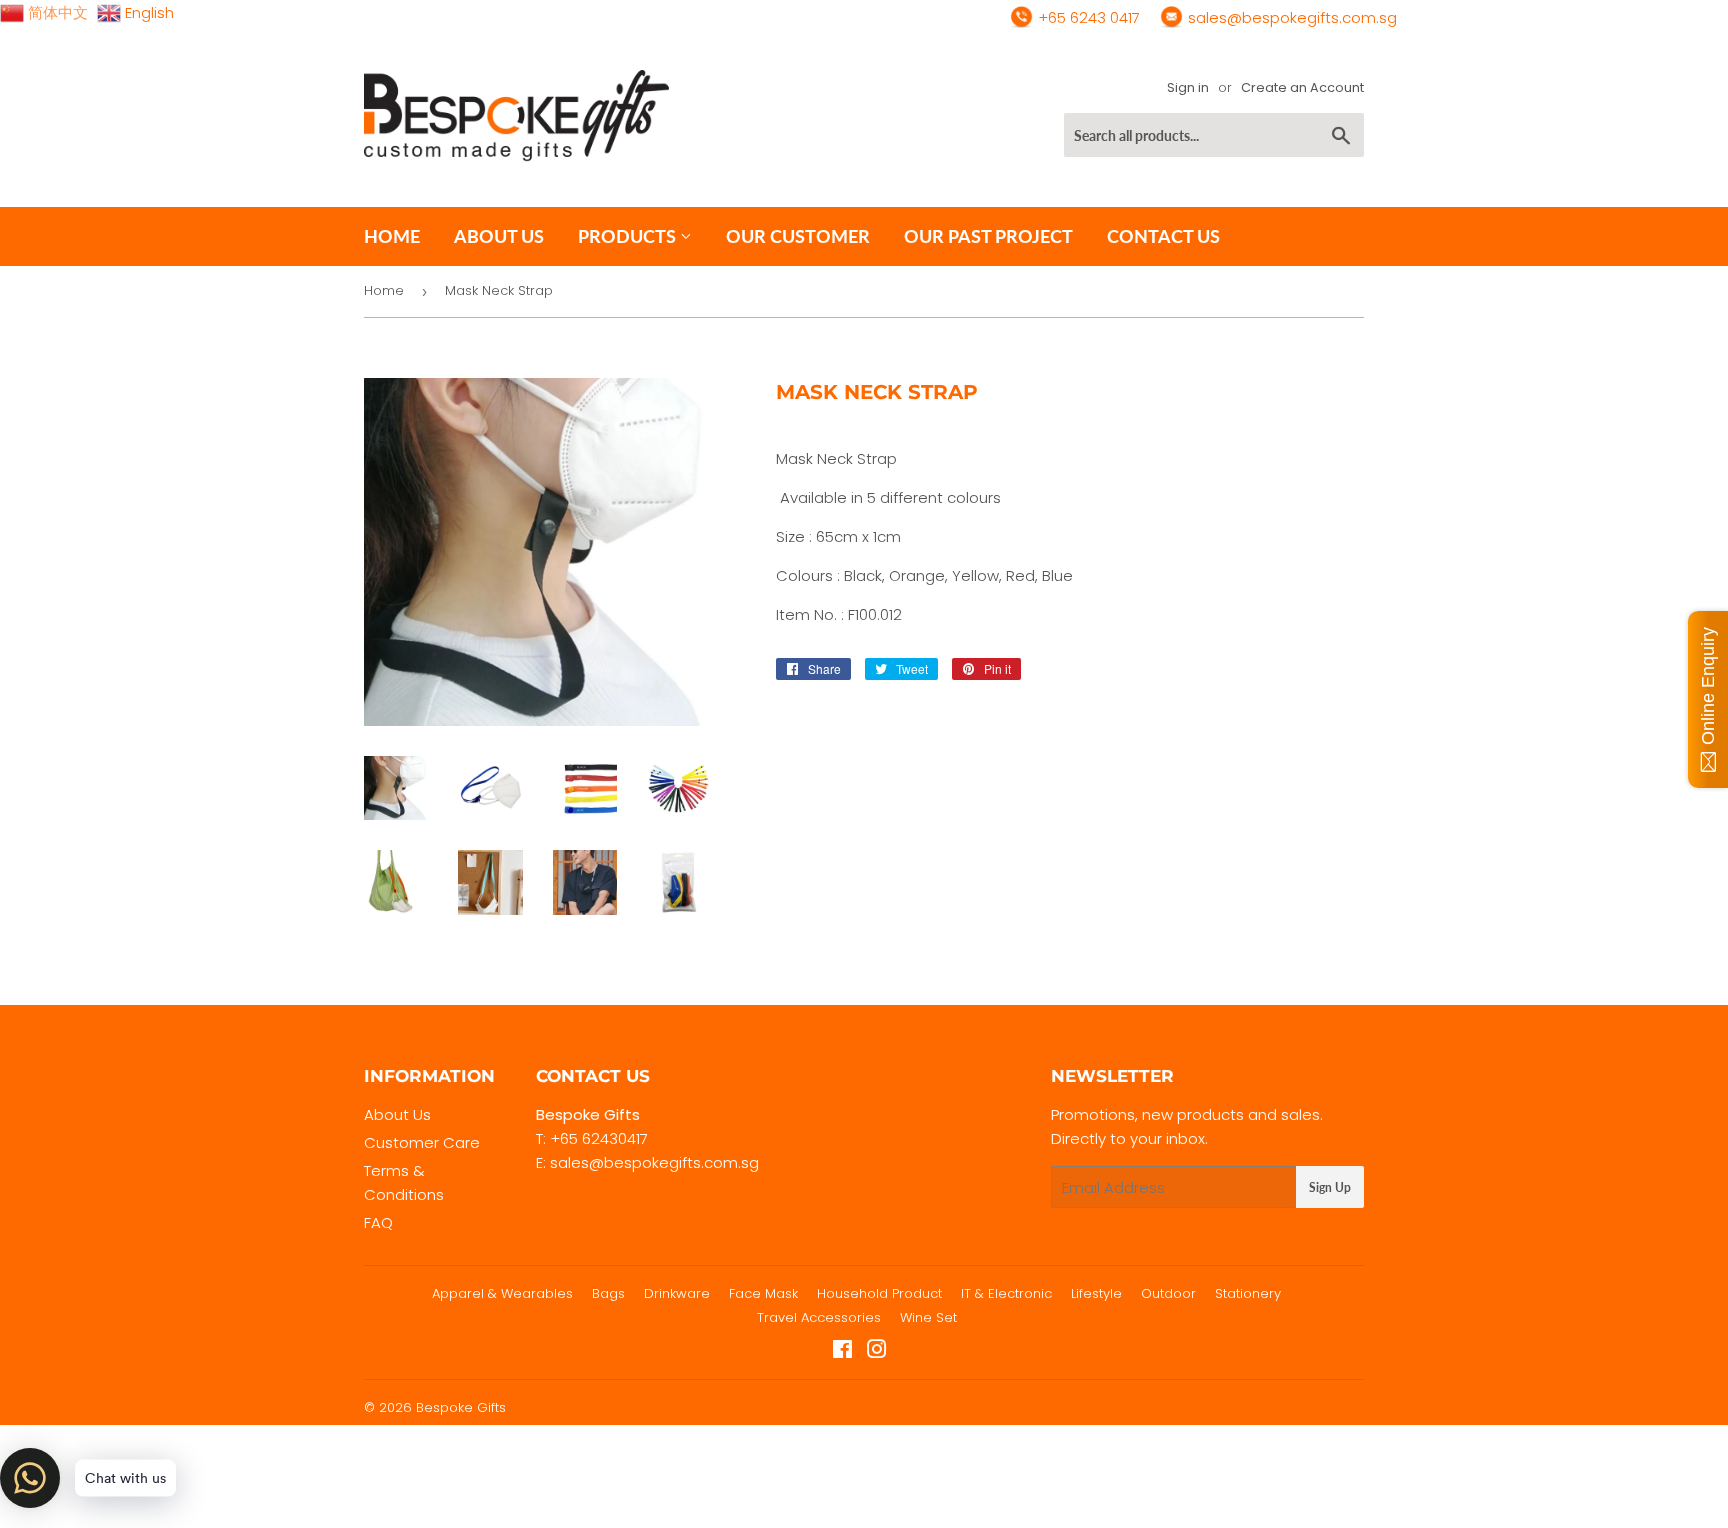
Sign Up (1330, 1187)
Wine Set (928, 1317)
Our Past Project (988, 236)
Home (392, 236)
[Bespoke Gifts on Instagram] (877, 1351)
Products (629, 236)
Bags (608, 1293)
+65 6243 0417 (1087, 17)
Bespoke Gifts (461, 1407)
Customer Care (422, 1142)
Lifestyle (1096, 1293)
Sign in (1188, 87)
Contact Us (1163, 236)
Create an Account (1302, 87)
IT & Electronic (1006, 1293)
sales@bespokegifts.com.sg (1290, 17)
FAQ (378, 1222)
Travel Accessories (819, 1317)
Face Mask (763, 1293)
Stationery (1248, 1293)
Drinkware (677, 1293)
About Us (397, 1114)
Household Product (879, 1293)
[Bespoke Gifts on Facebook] (842, 1351)
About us (499, 236)
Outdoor (1168, 1293)
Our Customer (798, 236)
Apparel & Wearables (502, 1293)
